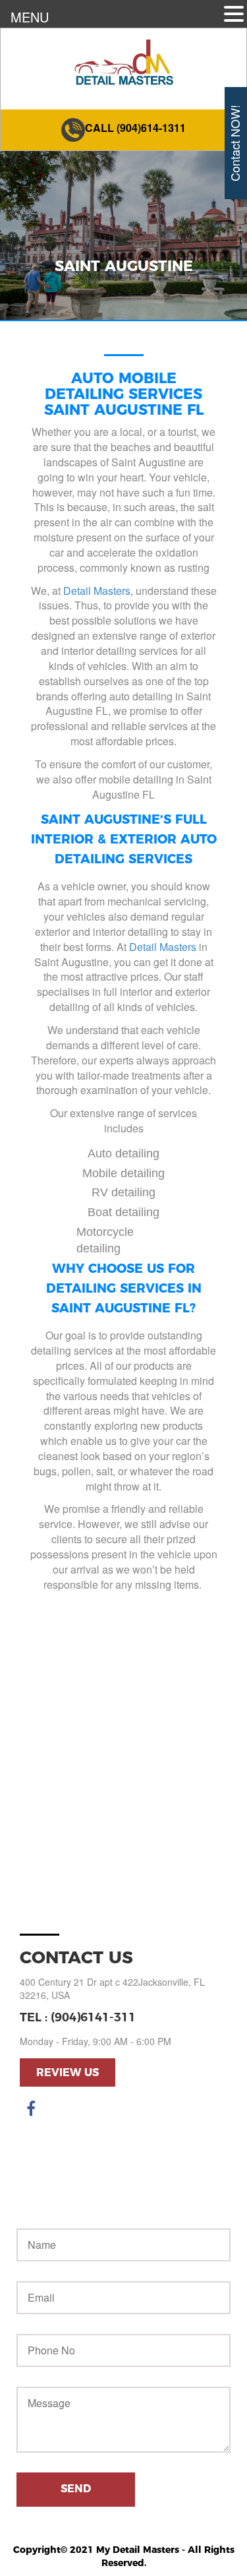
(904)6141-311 (93, 2017)
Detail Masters (97, 591)
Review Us (68, 2072)
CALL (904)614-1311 (135, 128)
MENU (30, 17)
